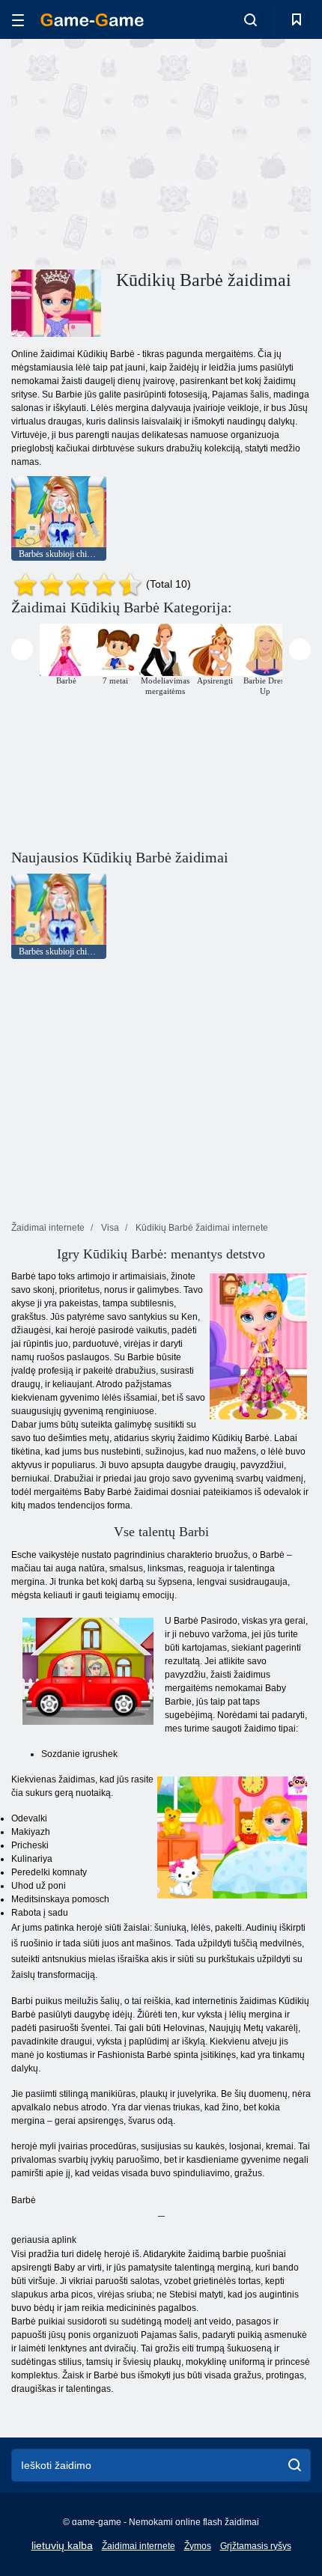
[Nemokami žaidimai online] (92, 20)
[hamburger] (18, 20)
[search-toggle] (250, 19)
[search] (295, 2465)
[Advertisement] (138, 152)
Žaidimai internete (139, 2546)
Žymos (198, 2546)
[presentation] (22, 649)
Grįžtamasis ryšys (256, 2546)
